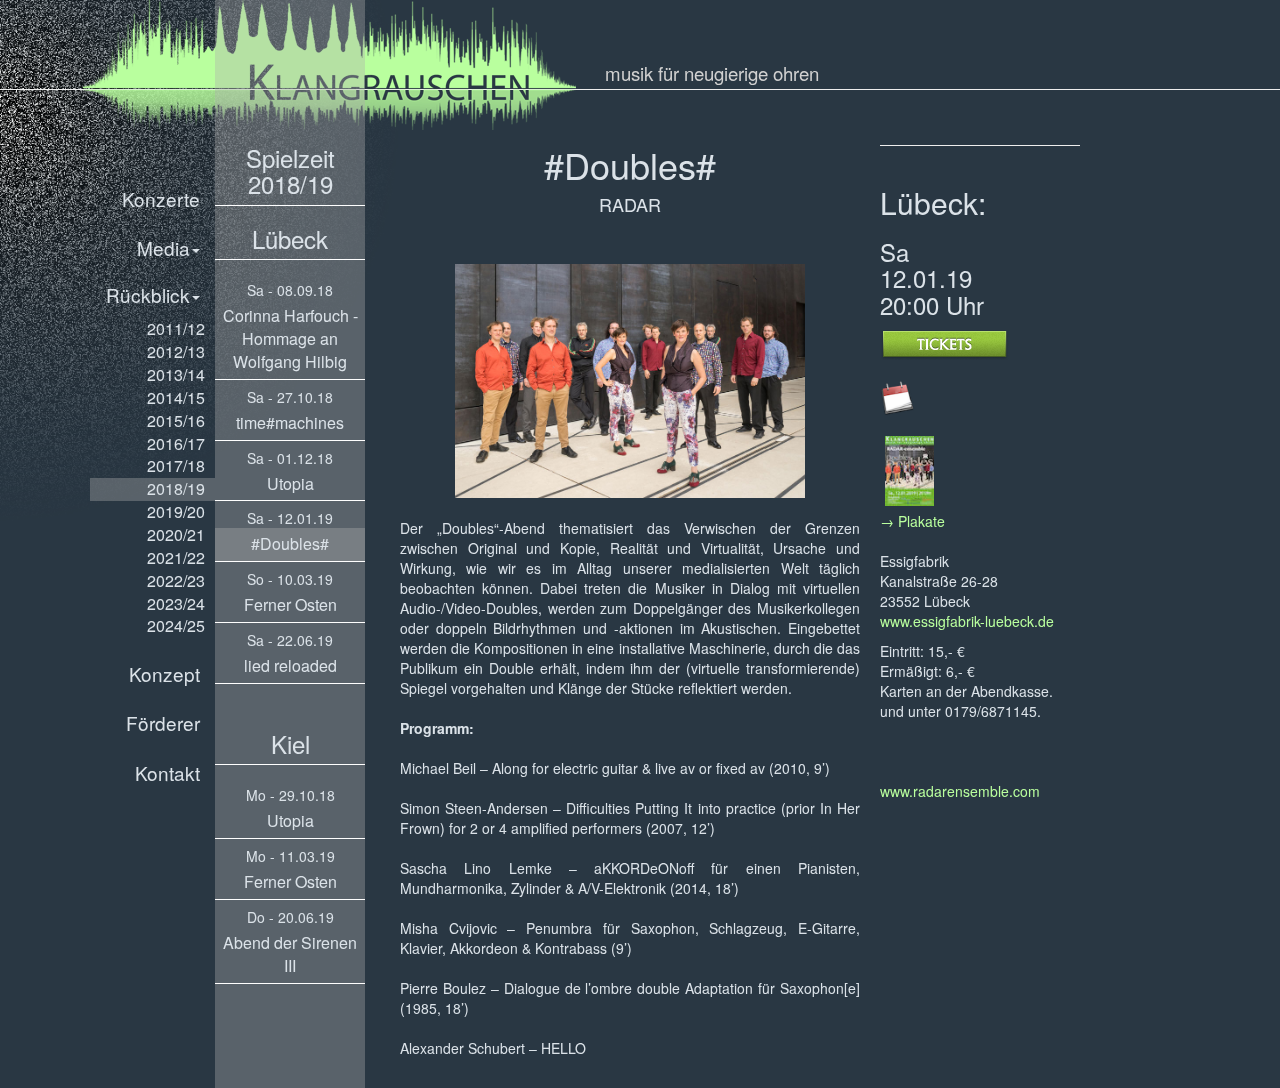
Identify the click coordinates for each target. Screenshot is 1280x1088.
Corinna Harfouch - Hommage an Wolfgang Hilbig (290, 338)
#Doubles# (290, 543)
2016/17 (176, 443)
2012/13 (176, 351)
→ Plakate (912, 521)
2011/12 (176, 328)
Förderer (163, 722)
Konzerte (161, 198)
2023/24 (176, 603)
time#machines (290, 422)
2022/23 (176, 580)
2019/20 (176, 511)
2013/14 (176, 374)
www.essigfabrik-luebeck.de (967, 621)
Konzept (164, 673)
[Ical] (897, 396)
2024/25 (176, 625)
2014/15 (176, 397)
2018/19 (176, 488)
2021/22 (176, 557)
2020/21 (176, 534)
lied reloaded (290, 665)
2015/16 (176, 420)
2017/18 (176, 465)
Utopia (290, 483)
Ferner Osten (290, 604)
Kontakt (167, 772)
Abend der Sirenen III (290, 954)
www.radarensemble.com (960, 791)
